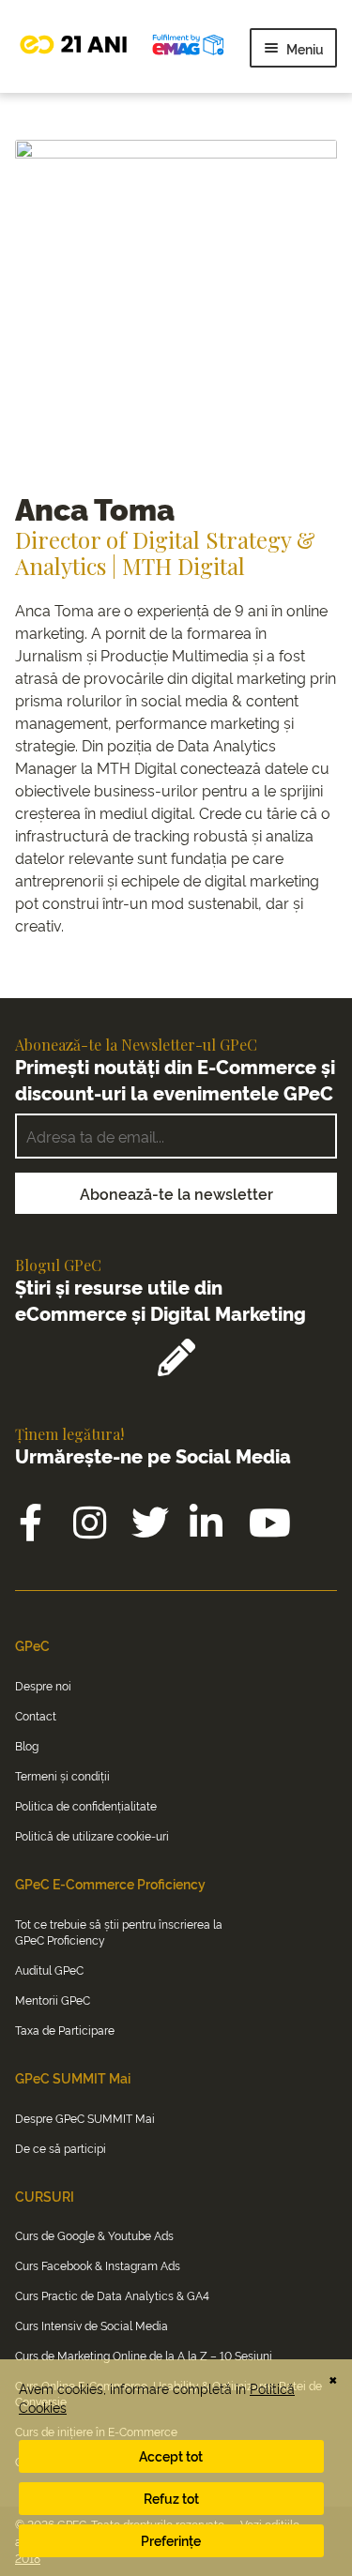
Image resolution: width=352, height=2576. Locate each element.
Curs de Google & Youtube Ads (94, 2235)
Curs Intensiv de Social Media (92, 2325)
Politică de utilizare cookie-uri (92, 1835)
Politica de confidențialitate (86, 1805)
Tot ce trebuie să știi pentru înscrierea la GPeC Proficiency (119, 1932)
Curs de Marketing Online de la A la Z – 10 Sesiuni (144, 2355)
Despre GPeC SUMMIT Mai (85, 2118)
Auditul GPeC (49, 1970)
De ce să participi (61, 2148)
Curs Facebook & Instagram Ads (98, 2265)
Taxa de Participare (65, 2030)
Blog (27, 1745)
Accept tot (171, 2455)
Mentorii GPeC (53, 2000)
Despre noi (43, 1685)
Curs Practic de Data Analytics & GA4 (112, 2295)
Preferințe (171, 2540)
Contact (36, 1715)
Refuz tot (171, 2498)
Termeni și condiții (62, 1775)
